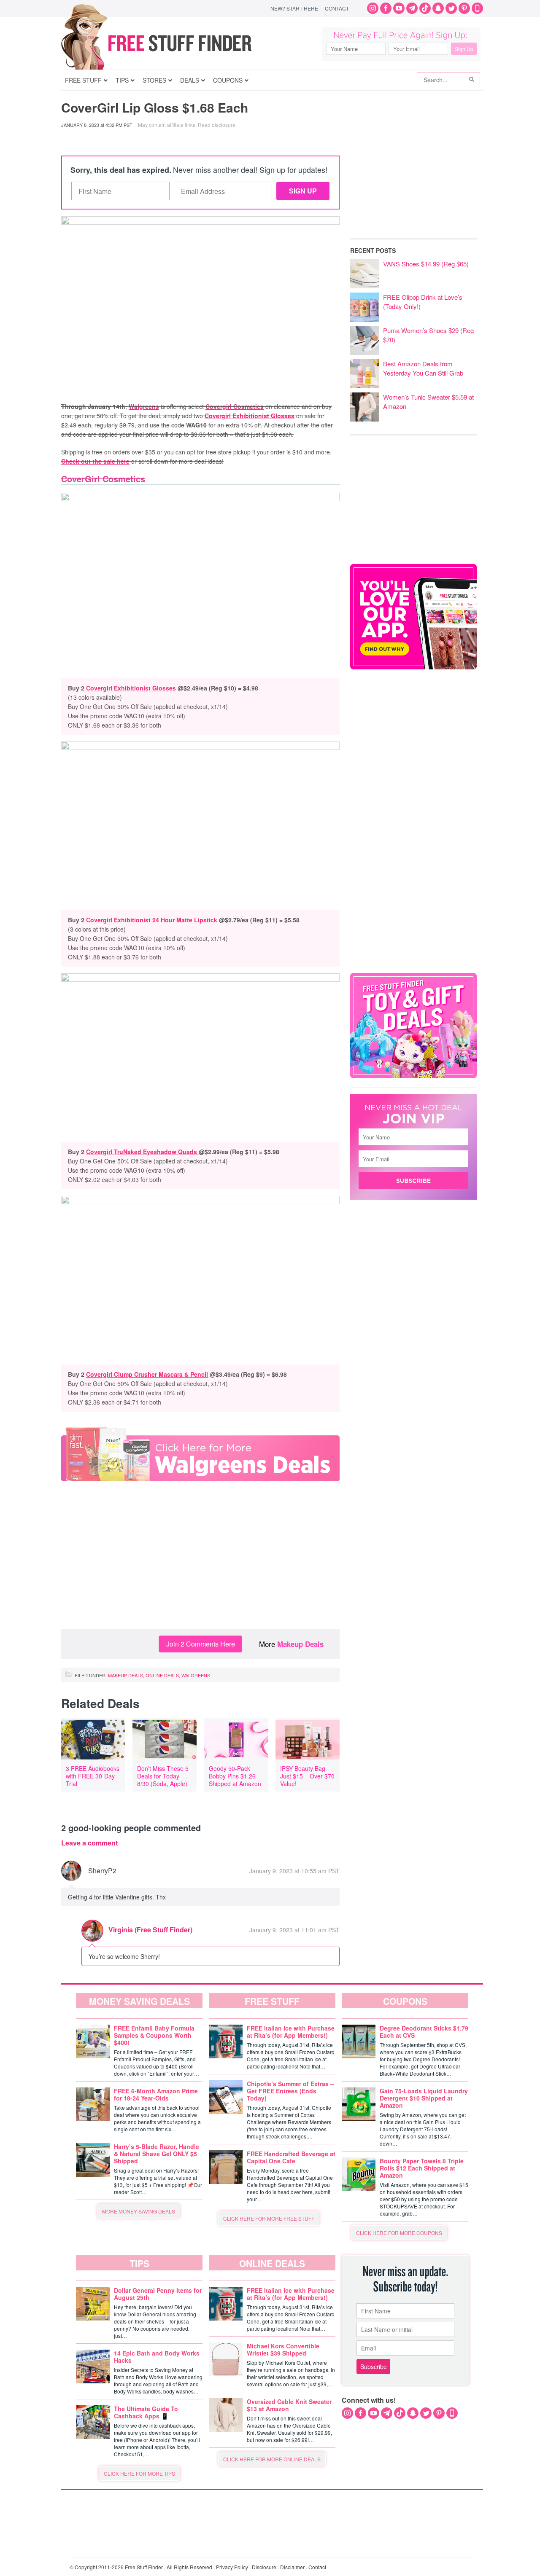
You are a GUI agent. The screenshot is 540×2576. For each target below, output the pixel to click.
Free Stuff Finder (174, 43)
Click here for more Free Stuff (269, 2218)
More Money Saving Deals (139, 2211)
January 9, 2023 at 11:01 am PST (294, 1930)
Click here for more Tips (139, 2473)
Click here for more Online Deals (272, 2459)
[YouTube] (399, 8)
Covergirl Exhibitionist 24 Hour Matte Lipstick (153, 920)
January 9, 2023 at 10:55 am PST (294, 1871)
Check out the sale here (95, 461)
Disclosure (264, 2567)
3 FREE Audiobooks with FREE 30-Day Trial (93, 1776)
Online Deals (162, 1675)
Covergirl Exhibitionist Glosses (250, 416)
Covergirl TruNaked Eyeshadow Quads (142, 1152)
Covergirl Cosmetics (235, 406)
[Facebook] (386, 8)
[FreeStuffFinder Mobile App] (477, 8)
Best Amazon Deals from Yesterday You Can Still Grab (423, 368)
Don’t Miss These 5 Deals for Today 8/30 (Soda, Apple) (163, 1776)
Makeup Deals (300, 1644)
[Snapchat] (438, 8)
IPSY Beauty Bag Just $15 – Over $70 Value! (307, 1776)
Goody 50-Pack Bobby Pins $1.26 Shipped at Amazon (235, 1776)
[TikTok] (425, 8)
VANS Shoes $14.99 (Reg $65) (426, 264)
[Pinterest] (464, 8)
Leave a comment (89, 1843)
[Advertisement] (200, 1561)
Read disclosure (217, 125)
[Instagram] (373, 8)
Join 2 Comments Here (201, 1644)
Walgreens (144, 406)
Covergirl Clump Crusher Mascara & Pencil (147, 1374)
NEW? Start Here (294, 8)
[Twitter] (451, 8)
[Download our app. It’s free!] (413, 667)
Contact (337, 8)
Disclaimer (292, 2567)
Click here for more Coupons (399, 2233)
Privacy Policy (232, 2567)
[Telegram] (412, 8)
